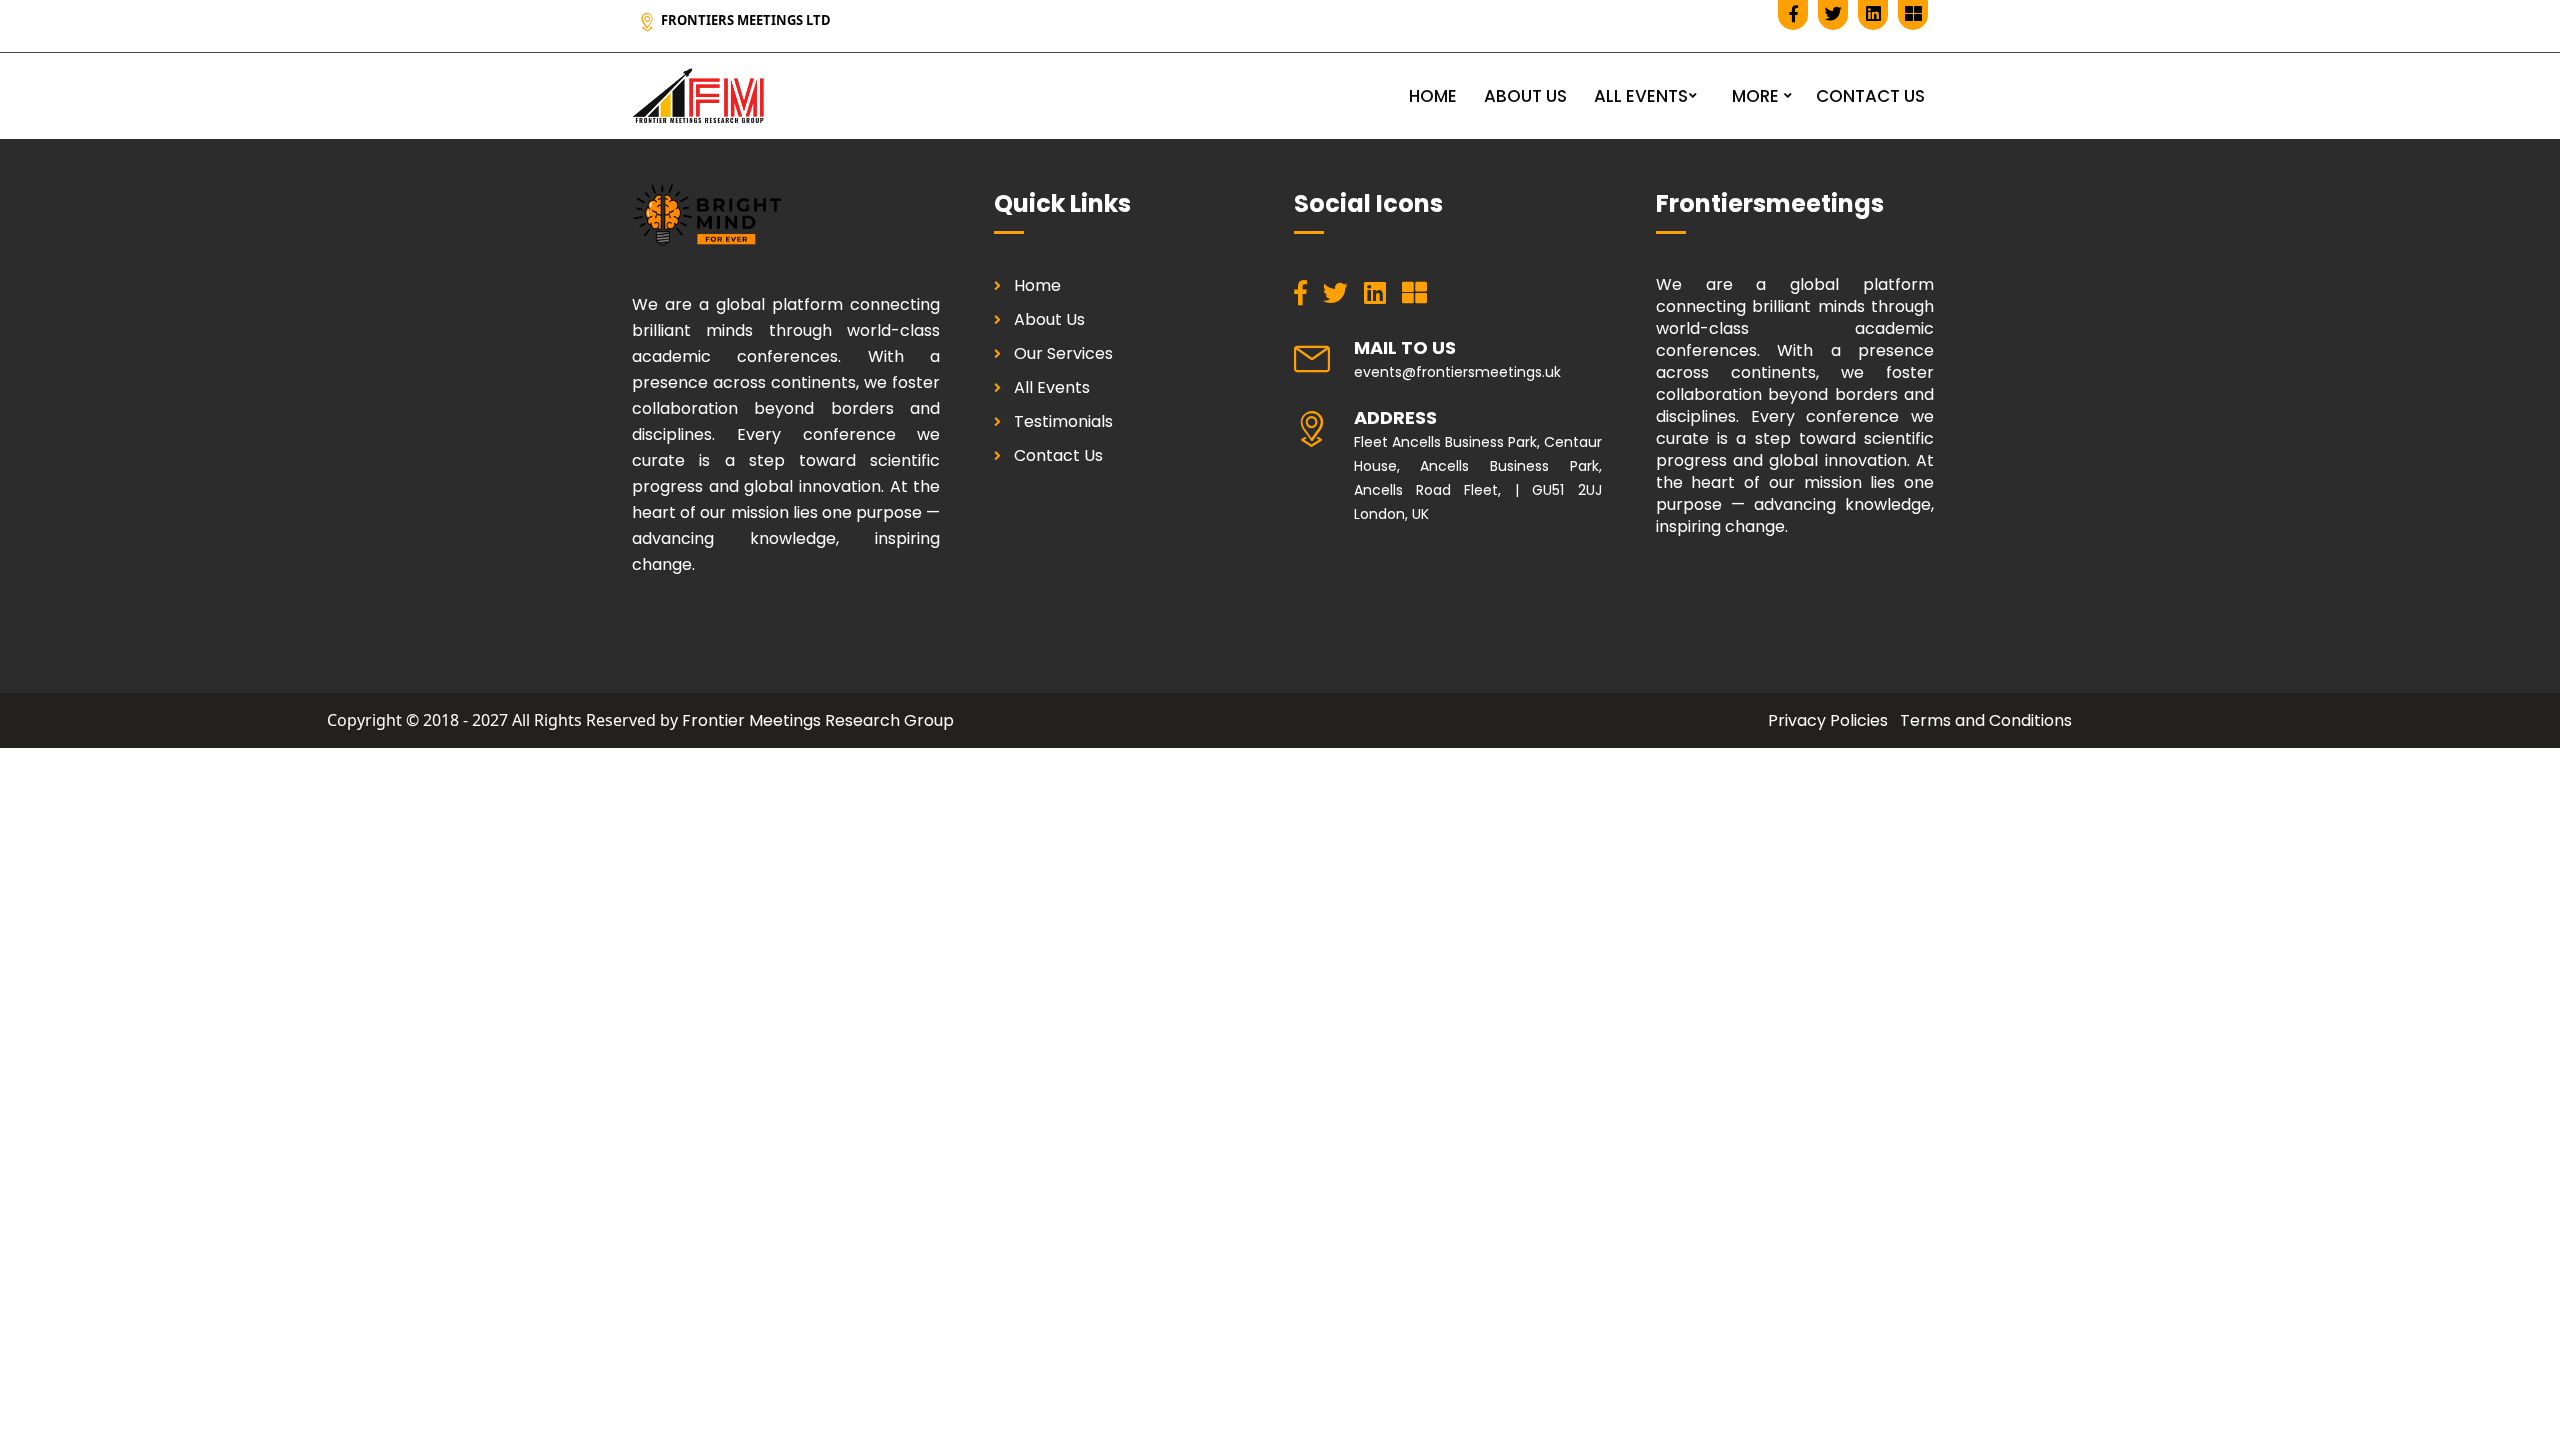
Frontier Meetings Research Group (818, 720)
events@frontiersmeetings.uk (1457, 372)
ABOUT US (1525, 96)
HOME (1433, 96)
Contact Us (1058, 455)
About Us (1049, 319)
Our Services (1063, 353)
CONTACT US (1870, 96)
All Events (1052, 387)
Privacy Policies (1828, 720)
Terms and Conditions (1986, 720)
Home (1037, 285)
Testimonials (1063, 421)
